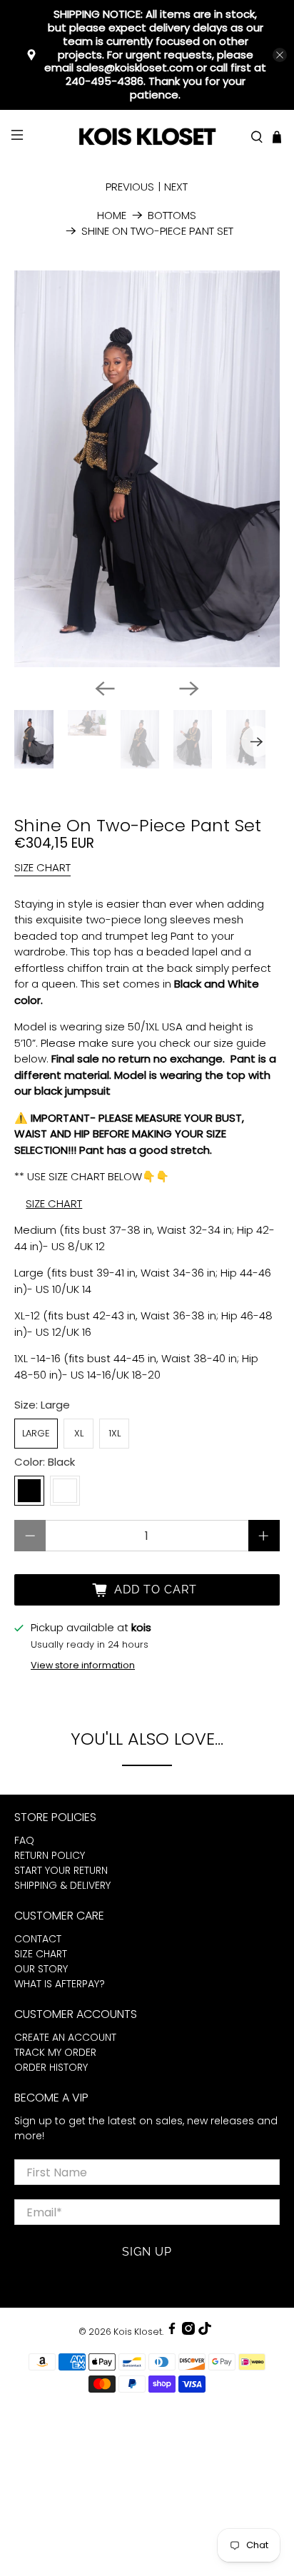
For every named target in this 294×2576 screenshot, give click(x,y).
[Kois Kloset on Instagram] (188, 2332)
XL (79, 1433)
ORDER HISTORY (51, 2067)
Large (36, 1433)
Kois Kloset (138, 2332)
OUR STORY (41, 1969)
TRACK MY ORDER (55, 2052)
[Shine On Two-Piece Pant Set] (147, 469)
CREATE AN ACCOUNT (65, 2037)
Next (176, 187)
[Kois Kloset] (147, 137)
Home (112, 215)
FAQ (24, 1840)
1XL (115, 1433)
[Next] (189, 689)
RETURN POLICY (50, 1855)
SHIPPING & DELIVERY (62, 1885)
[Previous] (105, 689)
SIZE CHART (42, 867)
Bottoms (172, 215)
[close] (280, 55)
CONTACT (38, 1939)
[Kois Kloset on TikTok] (205, 2332)
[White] (65, 1491)
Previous (130, 187)
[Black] (29, 1491)
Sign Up (147, 2252)
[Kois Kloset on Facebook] (172, 2332)
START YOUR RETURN (61, 1870)
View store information (83, 1665)
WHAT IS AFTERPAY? (60, 1984)
